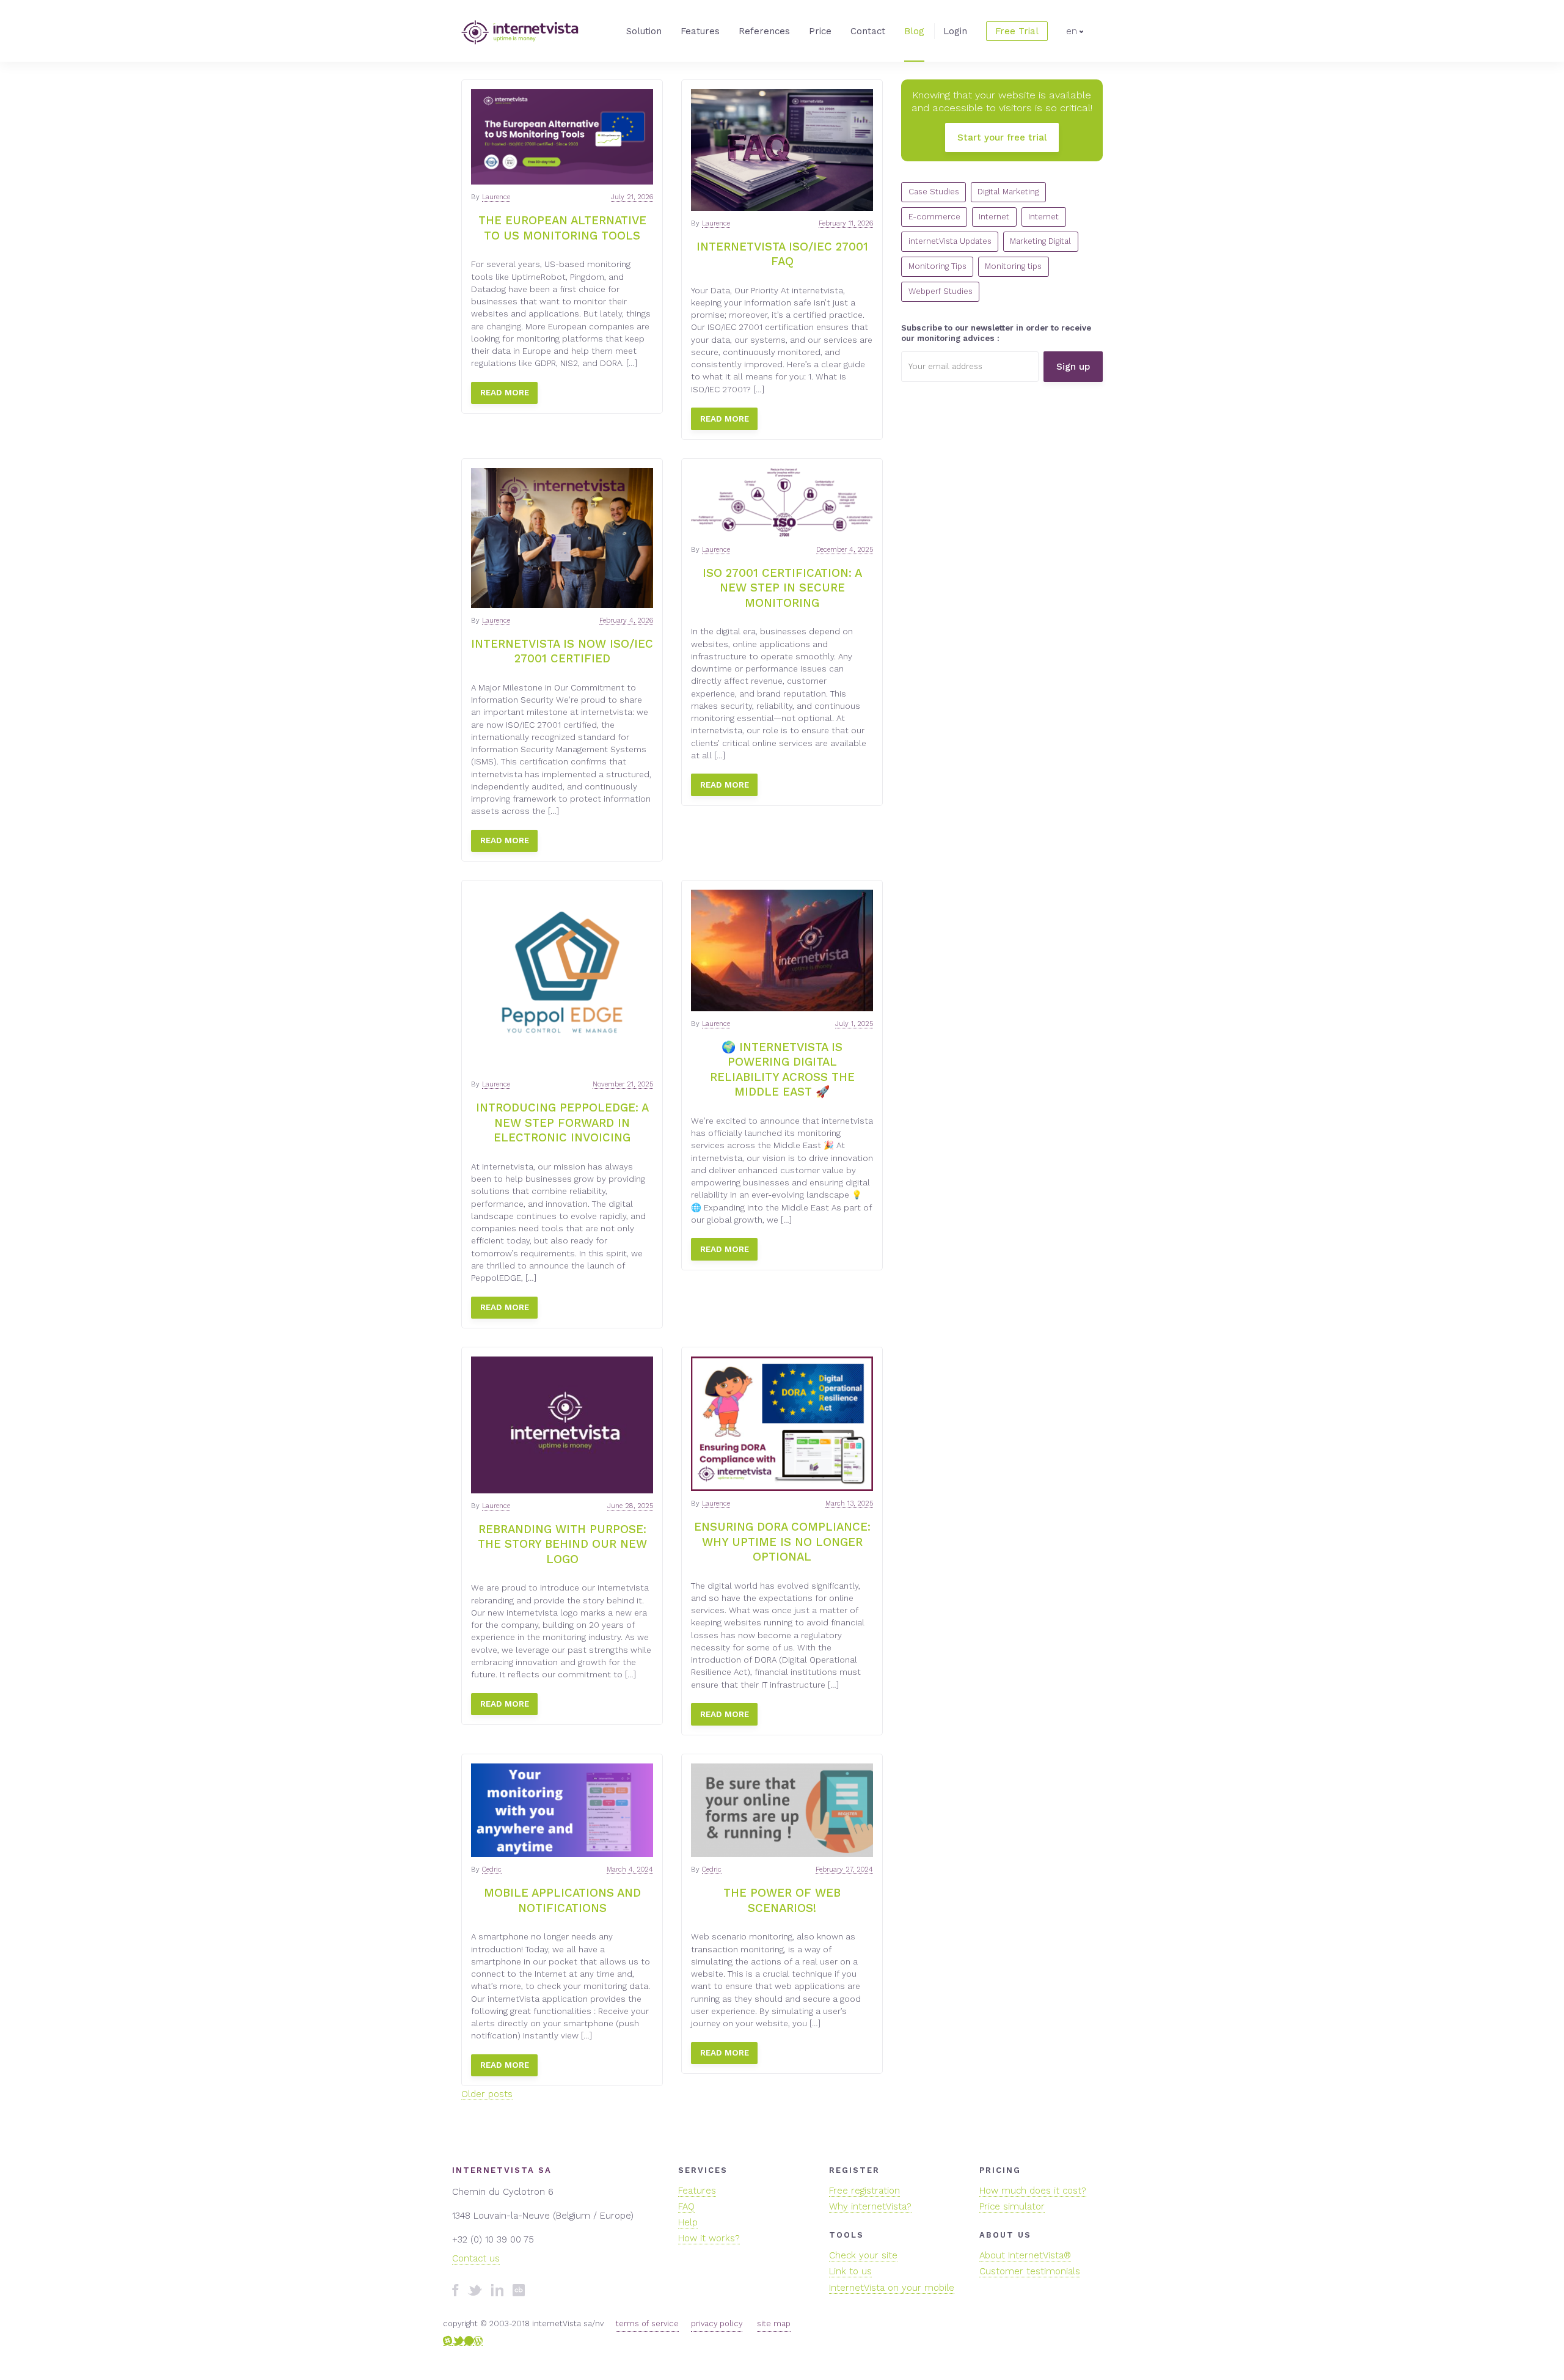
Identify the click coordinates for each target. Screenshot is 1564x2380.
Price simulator (1012, 2206)
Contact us (476, 2258)
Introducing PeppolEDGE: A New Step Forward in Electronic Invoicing (562, 1123)
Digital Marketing (1008, 192)
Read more (505, 392)
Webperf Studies (941, 291)
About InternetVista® (1025, 2255)
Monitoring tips (1013, 266)
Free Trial (1017, 31)
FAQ (686, 2206)
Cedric (492, 1869)
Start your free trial (1002, 137)
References (764, 31)
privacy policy (717, 2323)
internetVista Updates (950, 241)
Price (820, 31)
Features (700, 31)
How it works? (709, 2238)
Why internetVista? (870, 2206)
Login (955, 31)
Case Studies (934, 192)
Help (688, 2222)
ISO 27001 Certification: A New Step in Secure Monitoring (782, 588)
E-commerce (934, 217)
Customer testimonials (1030, 2271)
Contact (868, 31)
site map (774, 2323)
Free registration (864, 2191)
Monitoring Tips (937, 266)
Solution (644, 31)
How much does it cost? (1033, 2191)
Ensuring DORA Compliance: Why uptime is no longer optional (782, 1542)
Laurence (496, 197)
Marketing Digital (1040, 241)
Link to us (850, 2271)
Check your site (863, 2255)
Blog (914, 31)
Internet (994, 217)
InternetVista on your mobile (892, 2288)
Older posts (487, 2094)
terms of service (647, 2323)
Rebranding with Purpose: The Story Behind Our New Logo (562, 1544)
